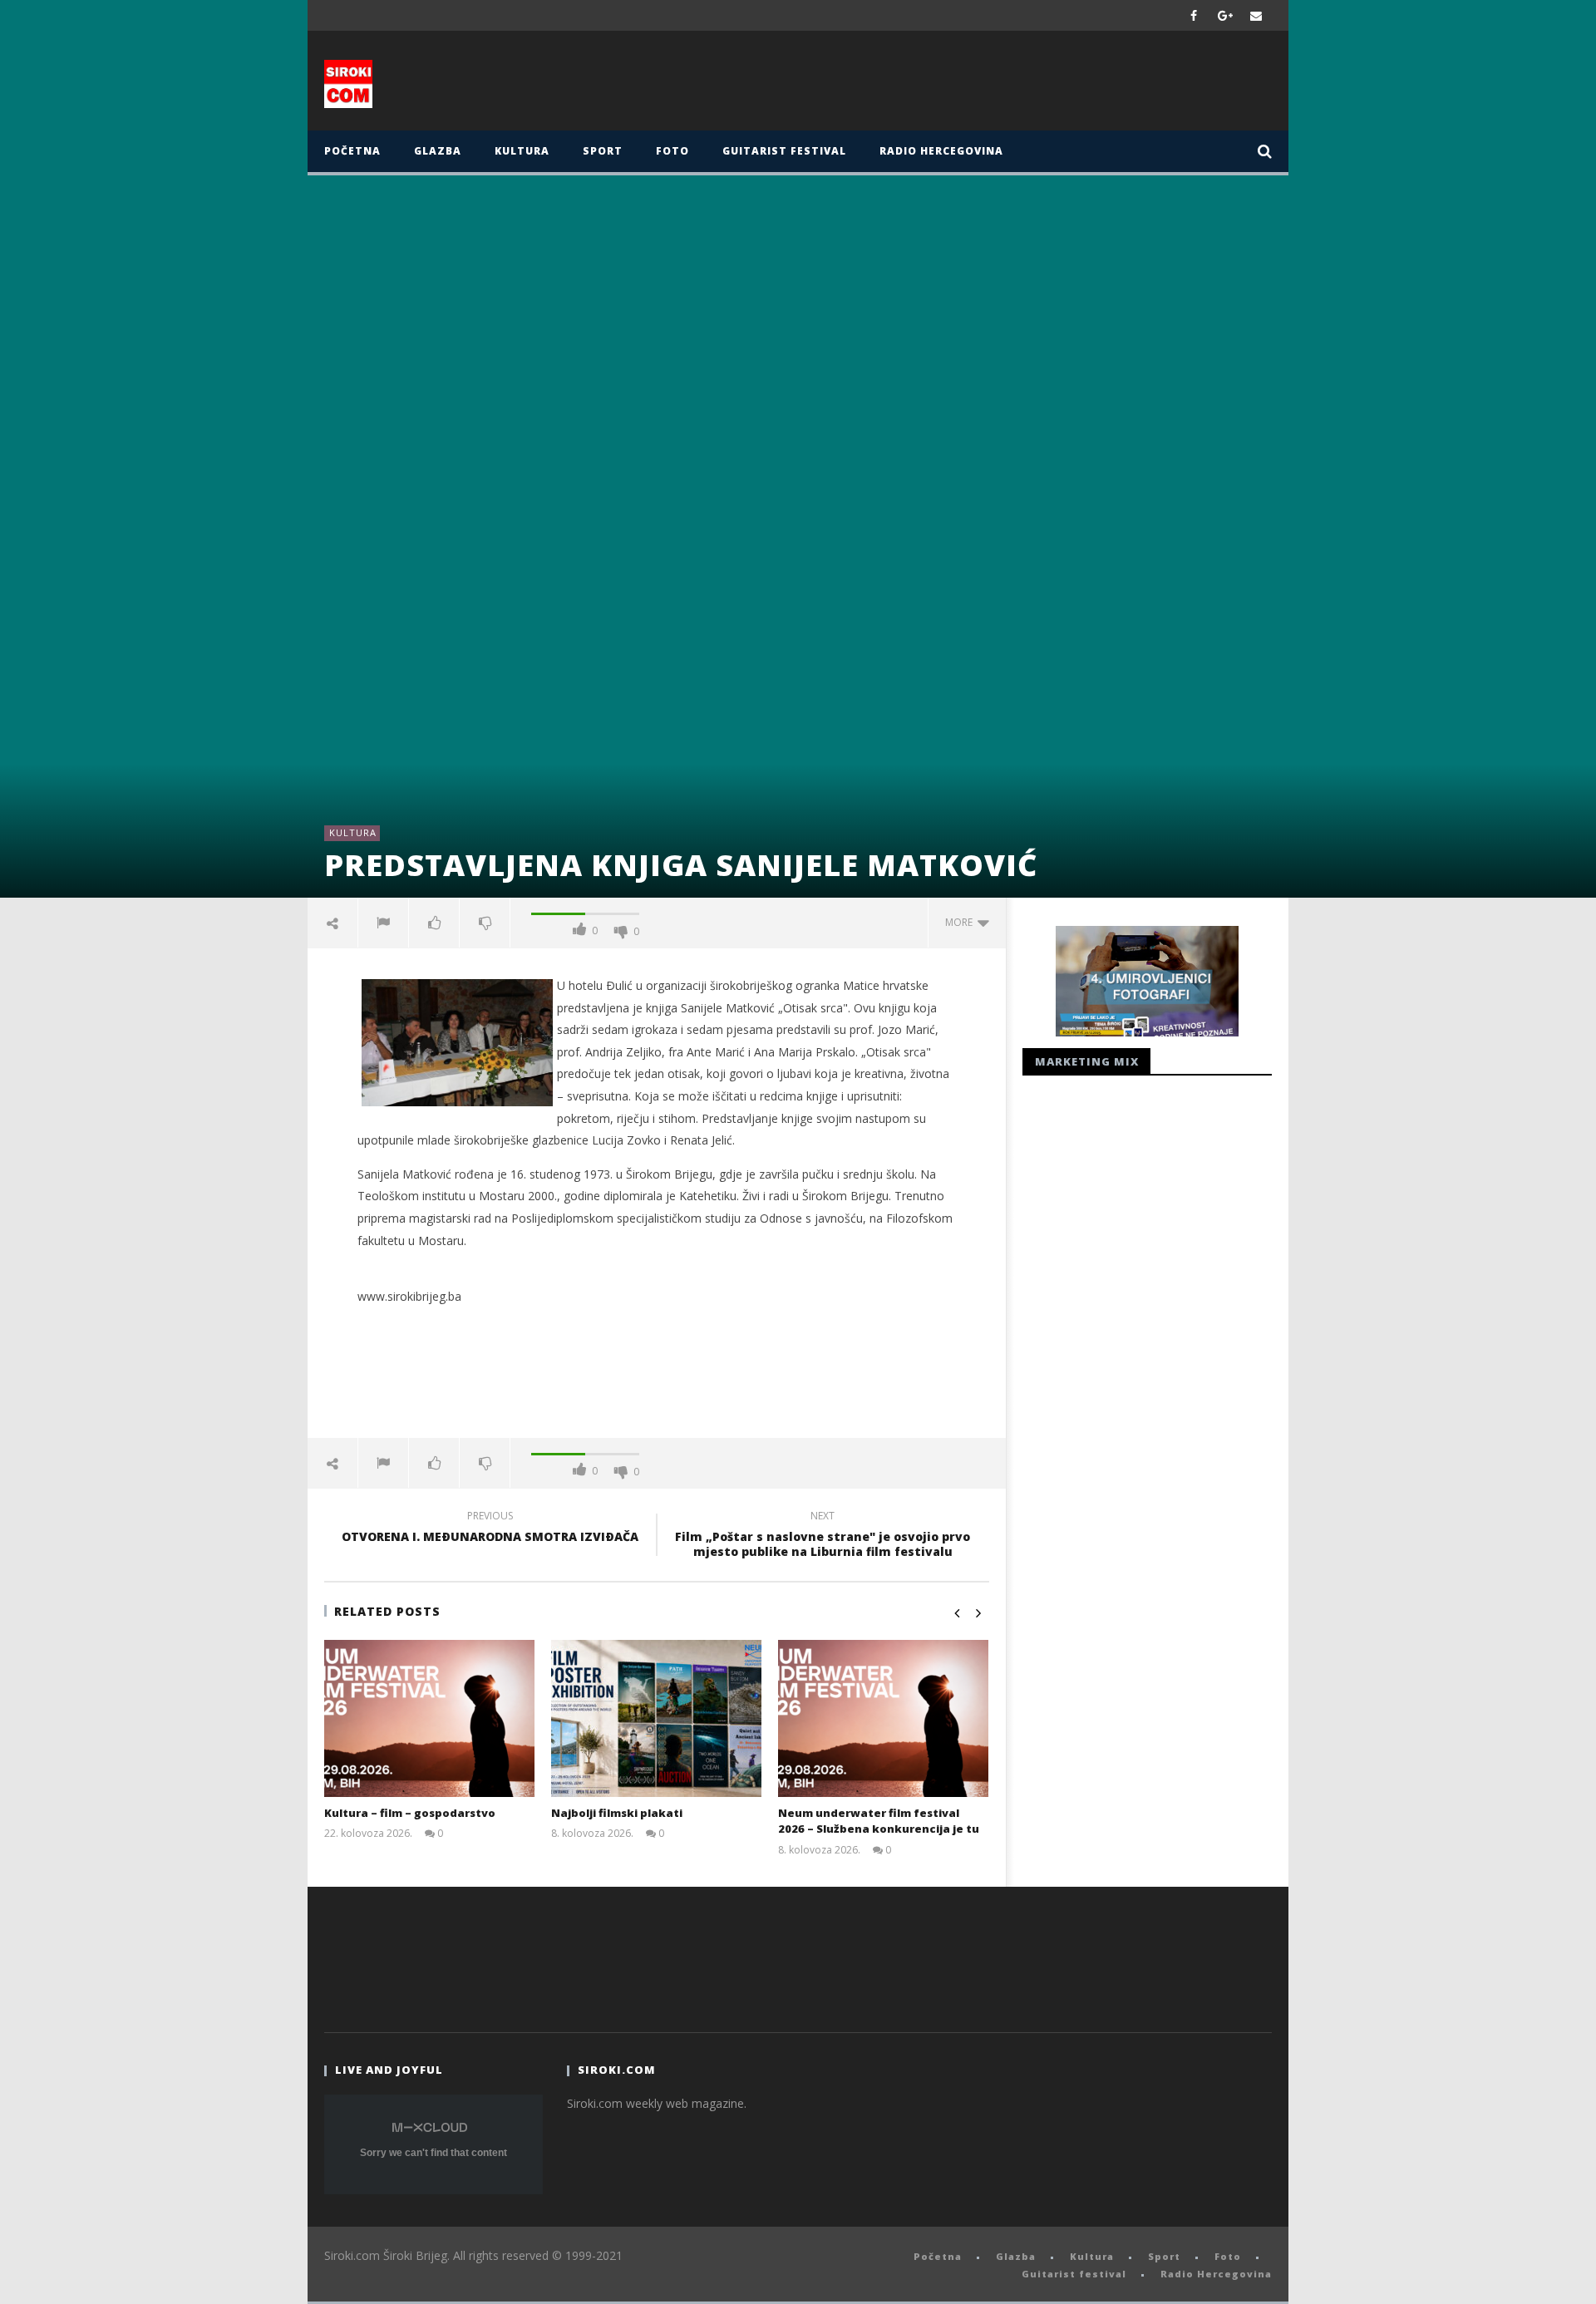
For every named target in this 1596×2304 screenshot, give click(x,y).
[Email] (1256, 15)
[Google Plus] (1225, 15)
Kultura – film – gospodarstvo (410, 1813)
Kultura (522, 151)
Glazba (438, 151)
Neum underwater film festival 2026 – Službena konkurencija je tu (879, 1821)
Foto (672, 151)
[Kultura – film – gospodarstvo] (429, 1718)
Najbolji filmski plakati (617, 1813)
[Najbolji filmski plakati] (656, 1718)
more (961, 922)
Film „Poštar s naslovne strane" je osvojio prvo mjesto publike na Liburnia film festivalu (823, 1536)
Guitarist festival (784, 151)
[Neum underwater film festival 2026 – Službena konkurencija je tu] (883, 1718)
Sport (603, 151)
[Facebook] (1194, 15)
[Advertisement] (962, 85)
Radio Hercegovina (941, 151)
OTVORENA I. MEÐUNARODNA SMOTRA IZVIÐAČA (490, 1529)
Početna (352, 151)
